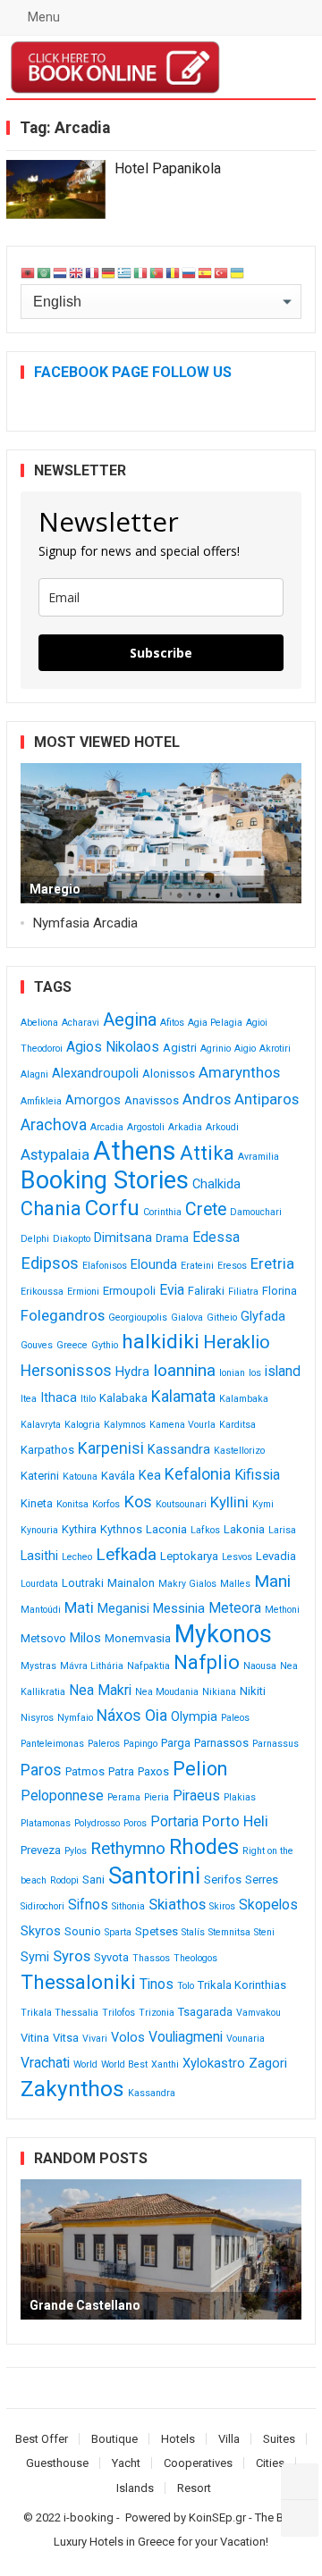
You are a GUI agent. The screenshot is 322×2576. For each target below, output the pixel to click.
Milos (85, 1638)
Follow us (230, 67)
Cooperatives (198, 2463)
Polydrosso (97, 1823)
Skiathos (177, 1904)
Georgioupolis (138, 1317)
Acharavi (80, 1023)
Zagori (268, 2064)
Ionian (232, 1373)
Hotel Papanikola (168, 168)
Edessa (216, 1237)
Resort (194, 2488)
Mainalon (131, 1583)
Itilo (88, 1399)
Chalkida (216, 1184)
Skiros (222, 1906)
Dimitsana (123, 1238)
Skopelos (268, 1905)
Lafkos (205, 1530)
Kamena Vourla (182, 1425)
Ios (255, 1373)
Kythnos (121, 1529)
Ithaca (59, 1398)
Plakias (240, 1797)
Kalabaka (123, 1398)
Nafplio (207, 1662)
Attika (207, 1153)
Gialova (187, 1317)
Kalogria (82, 1425)
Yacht (126, 2463)
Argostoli (146, 1127)
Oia (156, 1716)
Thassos (151, 1958)
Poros (135, 1823)
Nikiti (253, 1691)
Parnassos (221, 1743)
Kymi (263, 1504)
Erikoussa (42, 1292)
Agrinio (216, 1049)
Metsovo (43, 1638)
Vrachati (45, 2063)
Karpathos (47, 1450)
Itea (29, 1399)
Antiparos (267, 1099)
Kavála (118, 1476)
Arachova (54, 1125)
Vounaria (246, 2039)
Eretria (272, 1263)
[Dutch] (61, 272)
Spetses (157, 1931)
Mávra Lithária (92, 1666)
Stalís (193, 1932)
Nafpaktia (148, 1666)
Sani (93, 1880)
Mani (272, 1581)
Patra (121, 1771)
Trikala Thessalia (59, 2013)
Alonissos (169, 1074)
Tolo (186, 1986)
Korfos (106, 1504)
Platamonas (46, 1823)
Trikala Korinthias (242, 1985)
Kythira (79, 1529)
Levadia (276, 1556)
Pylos (76, 1851)
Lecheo (77, 1557)
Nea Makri (100, 1690)
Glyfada (263, 1317)
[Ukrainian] (238, 272)
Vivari (95, 2039)
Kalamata (183, 1397)
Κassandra (152, 2093)
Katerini (40, 1476)
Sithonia (128, 1906)
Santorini (154, 1875)
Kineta (37, 1503)
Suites (279, 2439)
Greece (72, 1345)
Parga (176, 1743)
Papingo (140, 1744)
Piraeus (196, 1796)
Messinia (179, 1609)
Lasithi (39, 1556)
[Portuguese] (157, 272)
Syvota (111, 1957)
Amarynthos (239, 1072)
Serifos (223, 1880)
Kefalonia (198, 1474)
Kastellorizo (239, 1451)
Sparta (118, 1932)
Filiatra (243, 1292)
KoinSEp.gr (217, 2517)
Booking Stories (105, 1180)
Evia (172, 1290)
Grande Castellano (85, 2305)
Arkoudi (222, 1127)
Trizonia (157, 2013)
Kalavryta (41, 1425)
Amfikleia (41, 1101)
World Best (124, 2064)
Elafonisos (105, 1266)
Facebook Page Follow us (133, 372)
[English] (77, 272)
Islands (135, 2488)
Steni (264, 1932)
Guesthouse (57, 2463)
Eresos (232, 1266)
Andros (207, 1099)
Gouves (37, 1345)
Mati (79, 1607)
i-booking (89, 2517)
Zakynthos (72, 2089)
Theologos (195, 1958)
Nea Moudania (167, 1692)
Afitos (172, 1023)
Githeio (222, 1317)
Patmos (85, 1771)
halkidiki (161, 1342)
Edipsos (50, 1263)
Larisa (282, 1530)
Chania (51, 1208)
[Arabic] (45, 272)
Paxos (153, 1771)
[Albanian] (29, 272)
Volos (128, 2038)
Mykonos (223, 1634)
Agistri (180, 1048)
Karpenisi (111, 1448)
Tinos (157, 1984)
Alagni (34, 1074)
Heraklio (237, 1342)
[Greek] (125, 272)
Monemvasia (138, 1638)
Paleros (104, 1744)
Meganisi (123, 1609)
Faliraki (206, 1291)
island (283, 1371)
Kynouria (39, 1530)
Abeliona (39, 1023)
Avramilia (258, 1157)
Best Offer (42, 2439)
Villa (229, 2439)
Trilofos (119, 2013)
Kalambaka (244, 1399)
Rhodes (204, 1847)
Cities (270, 2463)
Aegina (130, 1019)
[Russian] (190, 272)
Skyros (41, 1931)
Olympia (194, 1717)
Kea (150, 1476)
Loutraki (83, 1583)
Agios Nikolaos (113, 1047)
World (85, 2064)
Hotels (178, 2439)
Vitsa (66, 2038)
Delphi (35, 1239)
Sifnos (88, 1905)
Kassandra (179, 1450)
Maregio (55, 889)
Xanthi (165, 2064)
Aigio (245, 1049)
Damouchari (256, 1212)
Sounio (83, 1931)
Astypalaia (55, 1154)
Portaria (174, 1821)
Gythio (105, 1345)
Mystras (38, 1666)
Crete (206, 1209)
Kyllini (229, 1502)
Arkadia (185, 1127)
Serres (262, 1880)
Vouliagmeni (186, 2037)
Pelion (200, 1769)
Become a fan (288, 67)
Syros (72, 1956)
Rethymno (128, 1848)
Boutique (114, 2439)
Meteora (235, 1608)
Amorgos (93, 1100)
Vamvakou (258, 2013)
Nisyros (37, 1718)
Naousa (260, 1666)
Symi (35, 1957)
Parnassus (275, 1744)
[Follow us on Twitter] (300, 2482)
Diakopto (72, 1239)
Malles (235, 1584)
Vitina (35, 2038)
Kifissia (257, 1475)
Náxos (119, 1716)
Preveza (41, 1850)
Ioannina (184, 1370)
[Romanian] (174, 272)
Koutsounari (181, 1504)
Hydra (132, 1372)
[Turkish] (222, 272)
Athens (135, 1151)
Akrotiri (275, 1049)
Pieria (157, 1797)
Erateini (197, 1266)
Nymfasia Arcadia (85, 923)
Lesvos (237, 1557)
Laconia (166, 1529)
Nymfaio (75, 1718)
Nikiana (219, 1692)
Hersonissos (66, 1371)
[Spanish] (206, 272)
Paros (41, 1770)
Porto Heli (235, 1821)
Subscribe (161, 653)
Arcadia (107, 1127)
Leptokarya (189, 1556)
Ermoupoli (129, 1291)
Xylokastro (214, 2064)
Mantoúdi (41, 1610)
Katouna (80, 1477)
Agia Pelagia (215, 1023)
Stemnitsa (229, 1932)
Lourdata (39, 1584)
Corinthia (162, 1212)
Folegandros (63, 1315)
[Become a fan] (300, 2518)
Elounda (154, 1265)
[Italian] (141, 272)
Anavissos (152, 1100)
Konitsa (72, 1504)
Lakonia (244, 1529)
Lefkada (126, 1554)
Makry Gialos (187, 1584)
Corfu (112, 1208)
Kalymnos (125, 1425)
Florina (280, 1291)
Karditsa (237, 1425)
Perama (124, 1797)
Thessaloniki (78, 1982)
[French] (93, 272)
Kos (138, 1502)
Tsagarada (205, 2012)
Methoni (282, 1610)
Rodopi (64, 1880)
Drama (172, 1238)
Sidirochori (42, 1906)
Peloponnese (62, 1796)
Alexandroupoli (95, 1074)
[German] (109, 272)
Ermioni (83, 1292)
